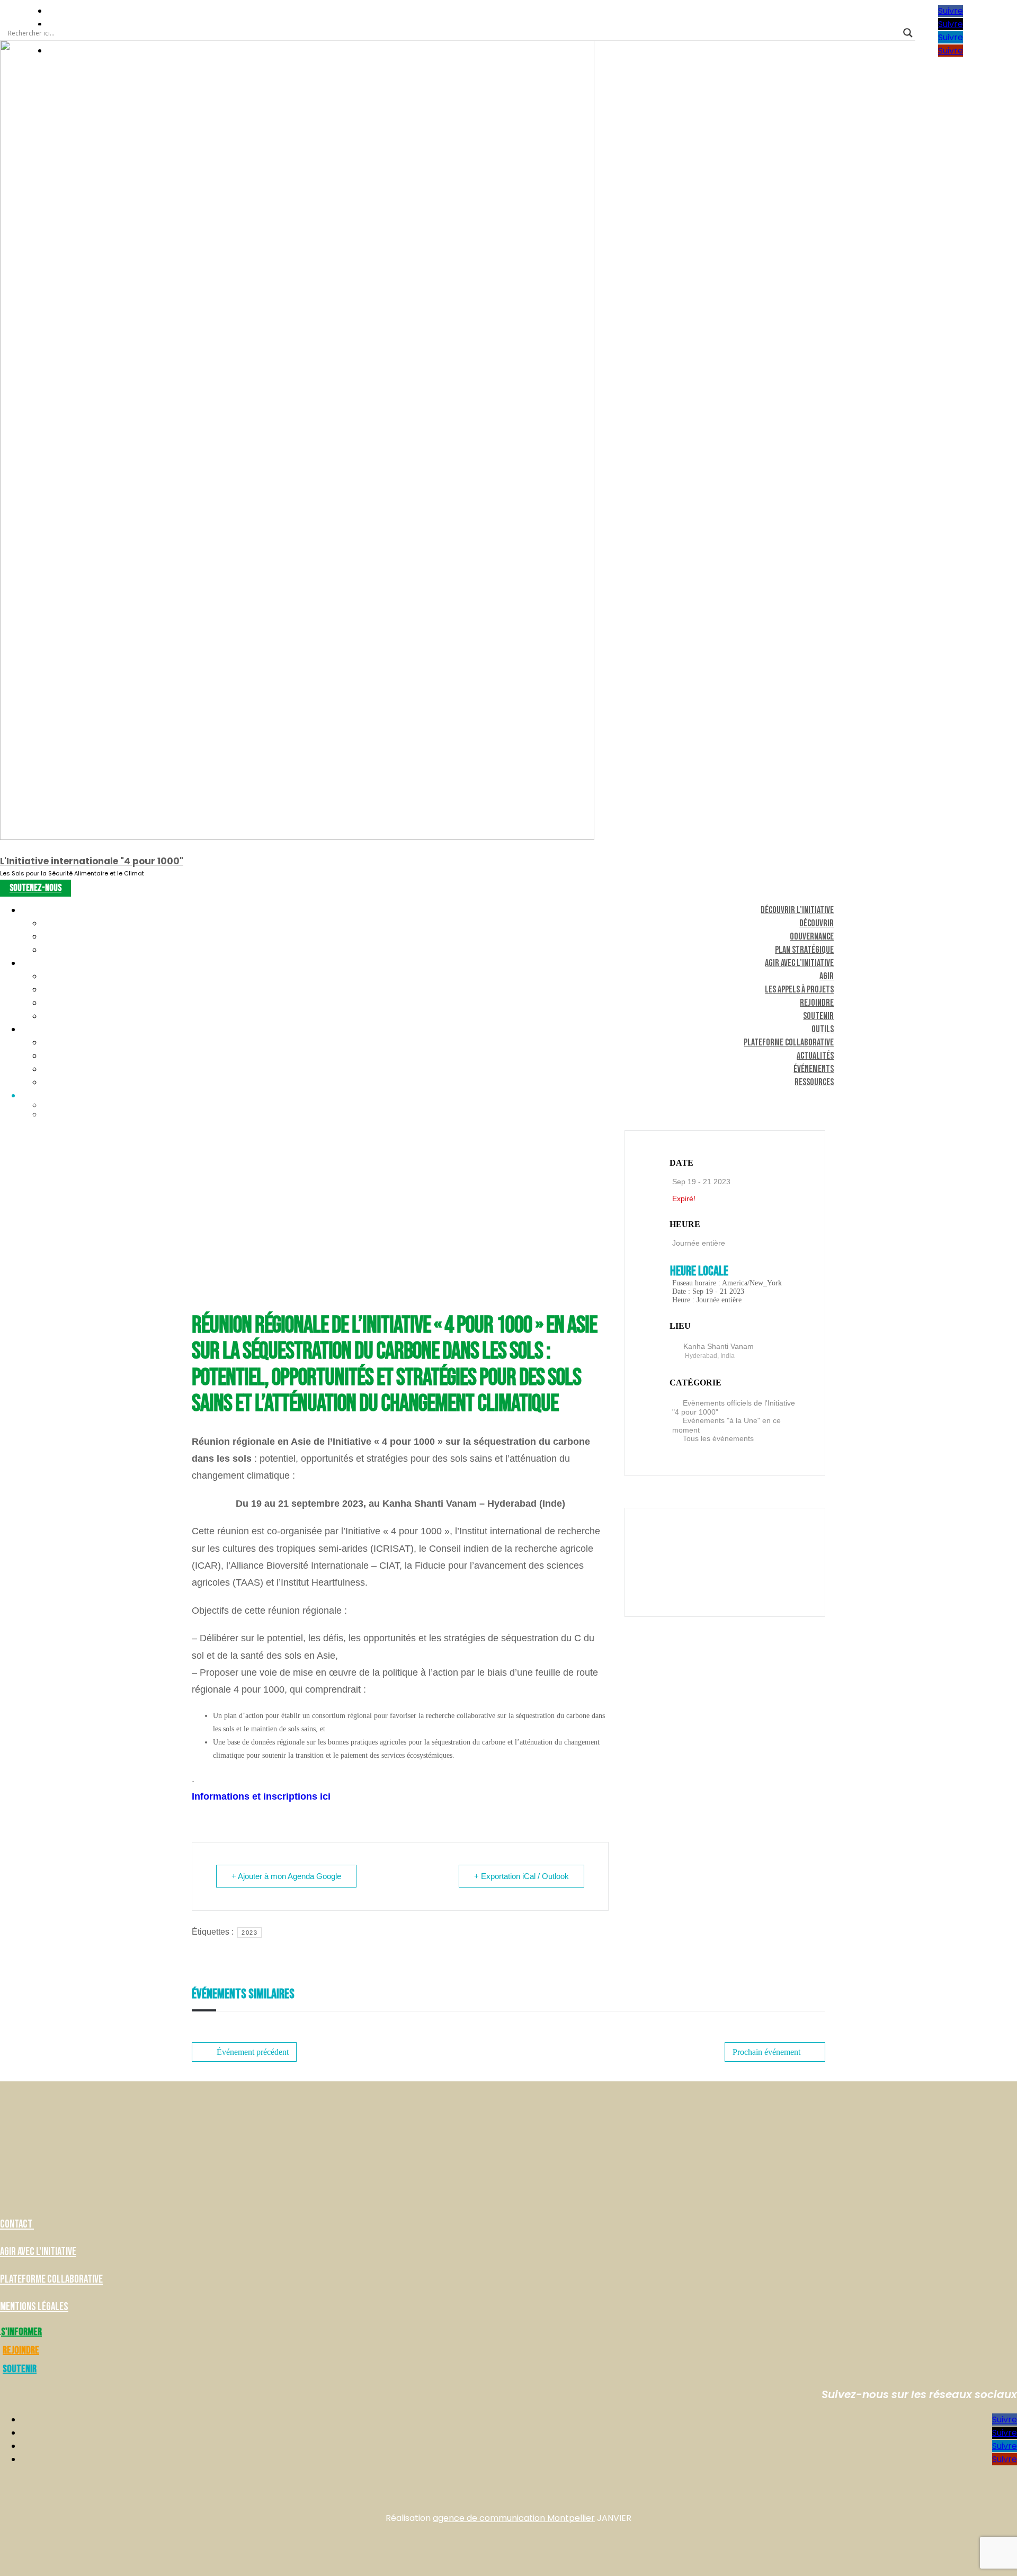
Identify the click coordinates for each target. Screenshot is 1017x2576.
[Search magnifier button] (908, 33)
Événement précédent (253, 2052)
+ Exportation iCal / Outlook (521, 1876)
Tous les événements (718, 1438)
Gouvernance (812, 937)
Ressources (814, 1082)
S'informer (21, 2332)
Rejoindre (817, 1003)
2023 (249, 1933)
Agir (827, 976)
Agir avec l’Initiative (799, 963)
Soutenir (818, 1016)
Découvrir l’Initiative (797, 910)
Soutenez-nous (35, 888)
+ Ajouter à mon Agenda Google (286, 1876)
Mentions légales (34, 2307)
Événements (814, 1069)
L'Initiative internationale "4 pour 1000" (92, 861)
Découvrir (817, 923)
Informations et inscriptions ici (261, 1796)
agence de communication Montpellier (514, 2518)
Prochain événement (766, 2052)
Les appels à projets (799, 990)
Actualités (815, 1056)
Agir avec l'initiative (38, 2252)
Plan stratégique (804, 950)
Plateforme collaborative (789, 1043)
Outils (823, 1029)
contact (17, 2224)
